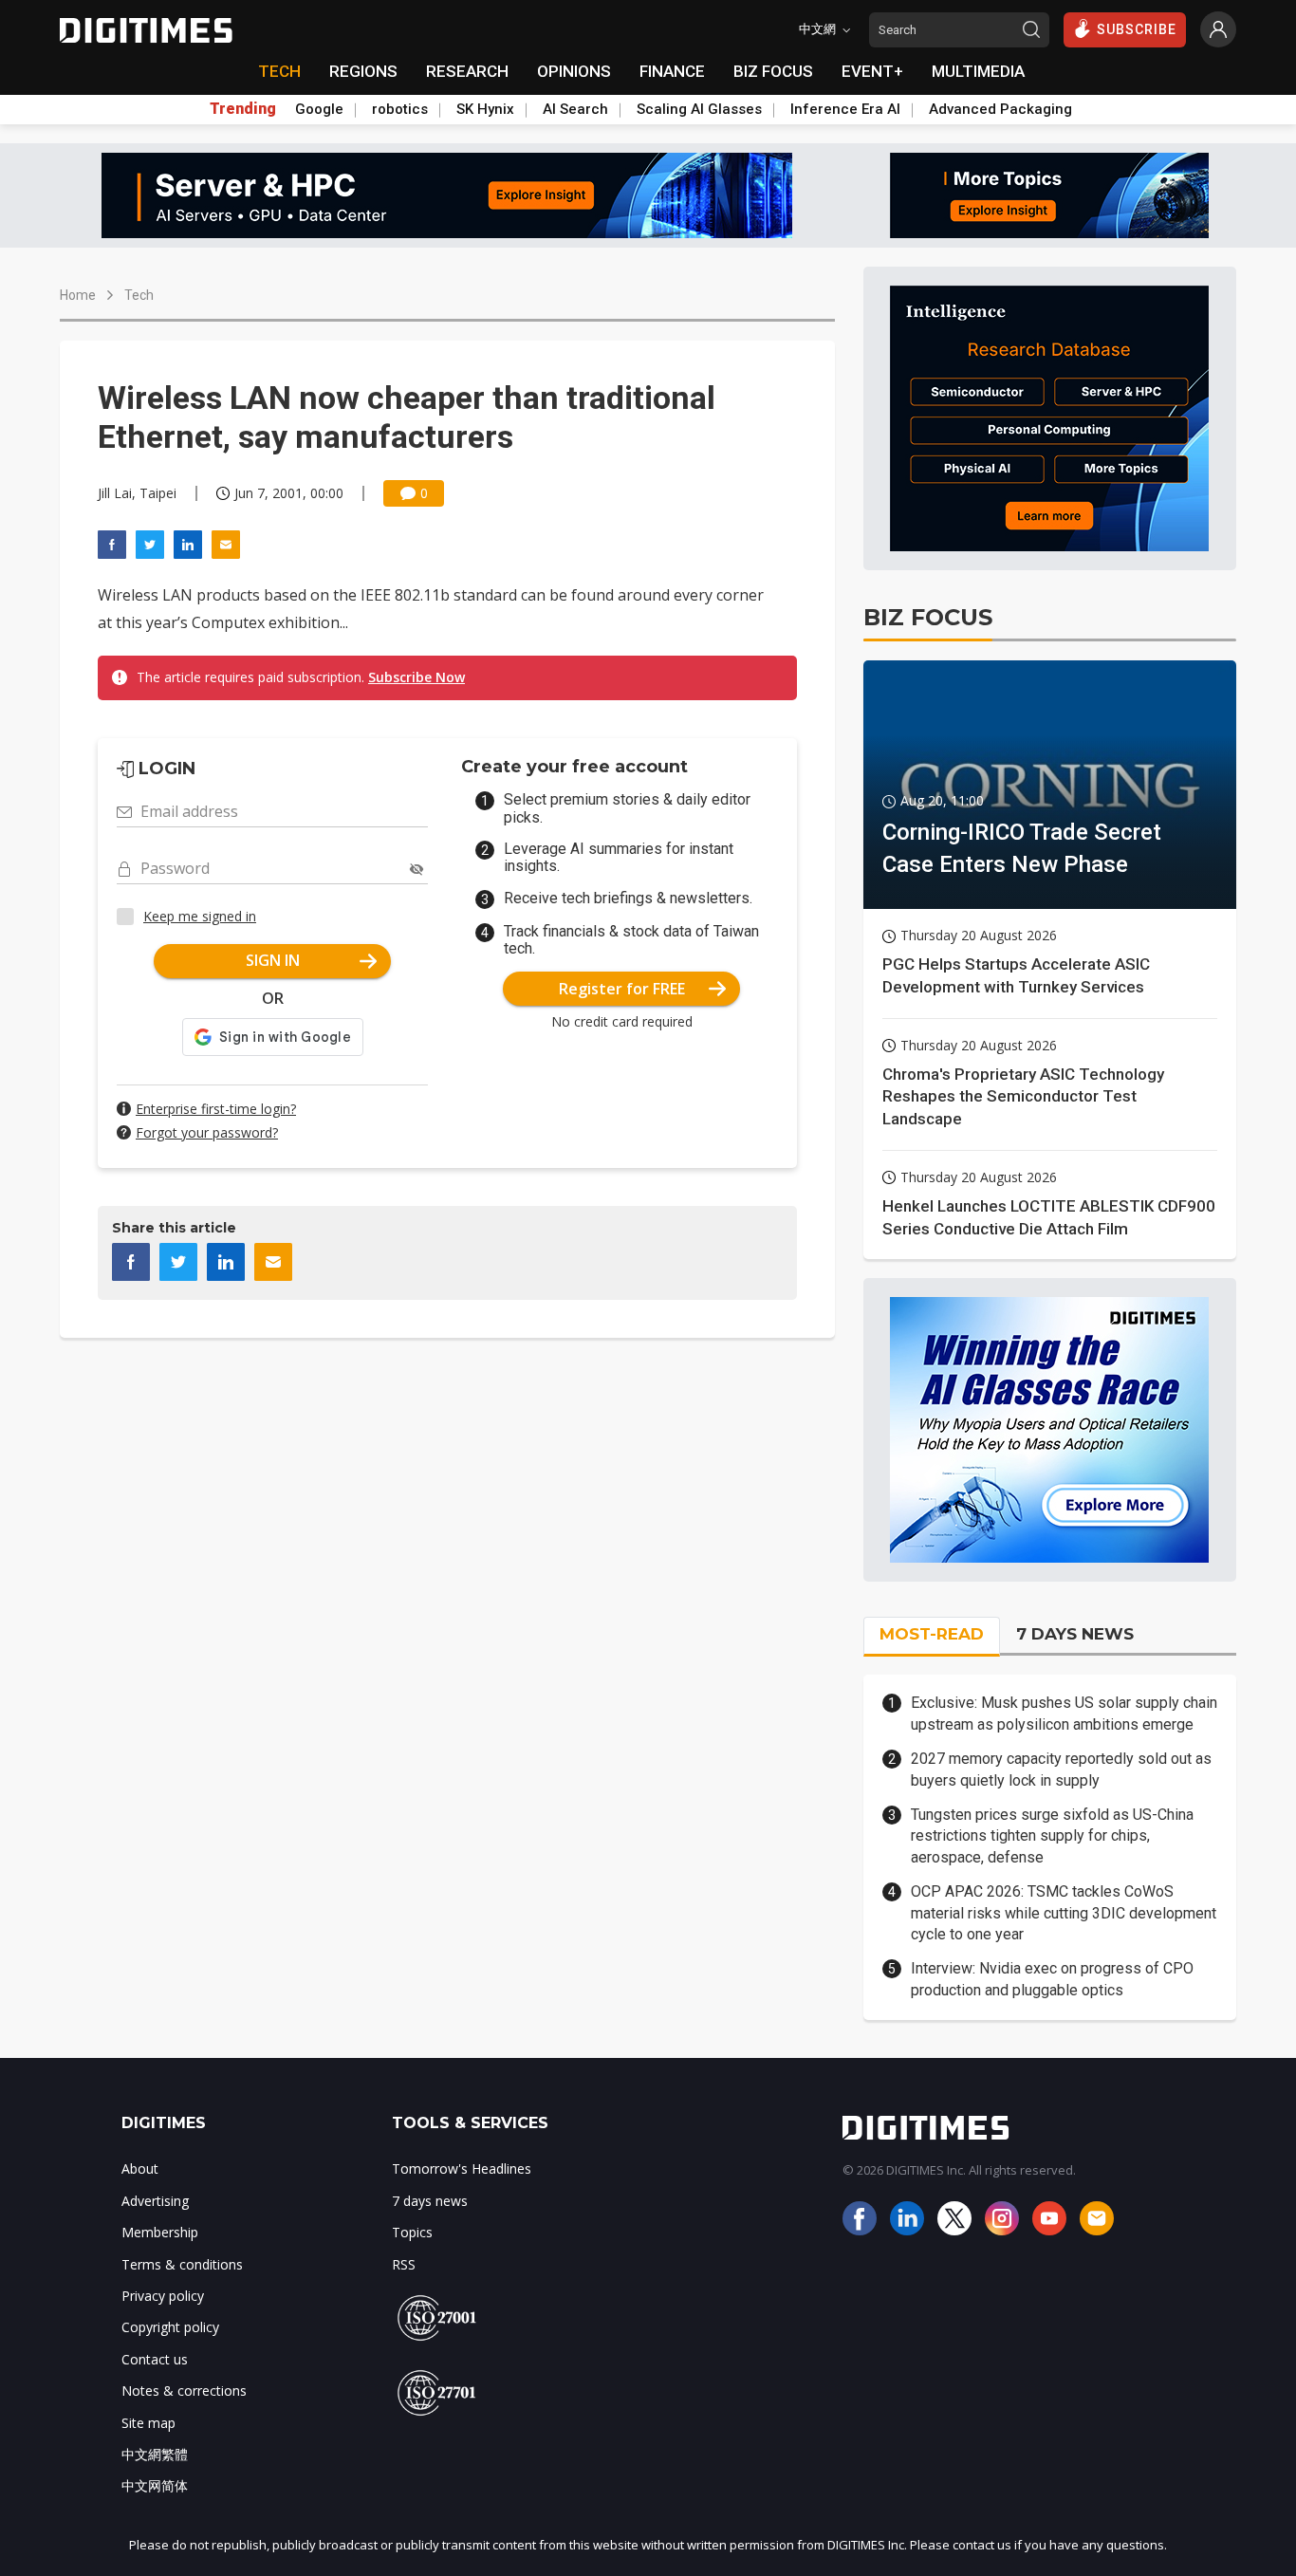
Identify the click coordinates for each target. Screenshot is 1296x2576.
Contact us (155, 2359)
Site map (148, 2423)
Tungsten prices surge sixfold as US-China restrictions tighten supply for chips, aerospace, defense (1052, 1836)
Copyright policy (170, 2327)
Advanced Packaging (1000, 109)
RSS (404, 2264)
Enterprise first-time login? (216, 1109)
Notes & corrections (184, 2391)
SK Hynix (485, 109)
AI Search (575, 109)
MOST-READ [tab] (932, 1634)
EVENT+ (872, 71)
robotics (400, 109)
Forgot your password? (207, 1132)
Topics (412, 2232)
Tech (139, 295)
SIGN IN (273, 960)
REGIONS (363, 71)
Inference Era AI (845, 109)
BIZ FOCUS (773, 71)
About (140, 2168)
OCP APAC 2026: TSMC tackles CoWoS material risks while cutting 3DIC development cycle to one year (1064, 1913)
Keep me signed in (200, 916)
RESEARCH (467, 71)
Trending (243, 109)
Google (319, 109)
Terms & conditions (182, 2264)
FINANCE (672, 71)
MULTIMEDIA (978, 71)
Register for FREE (622, 989)
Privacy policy (163, 2296)
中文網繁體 (155, 2454)
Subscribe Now (417, 677)
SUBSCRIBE (1137, 29)
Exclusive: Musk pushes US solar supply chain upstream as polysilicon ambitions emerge (1064, 1713)
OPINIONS (574, 71)
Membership (160, 2232)
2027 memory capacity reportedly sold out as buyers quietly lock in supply (1061, 1769)
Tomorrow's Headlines (462, 2168)
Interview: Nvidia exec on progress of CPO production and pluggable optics (1052, 1979)
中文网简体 (155, 2485)
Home (78, 295)
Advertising (155, 2201)
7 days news (430, 2201)
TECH (279, 71)
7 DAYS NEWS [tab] (1075, 1634)
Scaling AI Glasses (699, 109)
